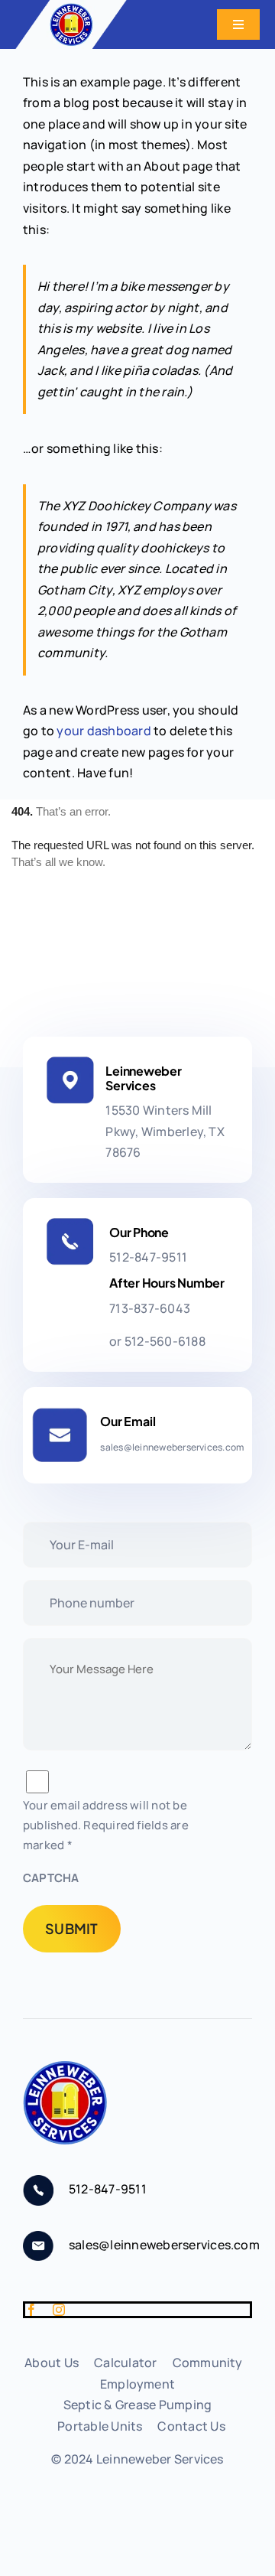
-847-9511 (148, 1257)
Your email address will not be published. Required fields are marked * (106, 1825)
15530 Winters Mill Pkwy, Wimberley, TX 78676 (165, 1131)
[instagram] (59, 2310)
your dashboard (104, 731)
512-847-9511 (108, 2189)
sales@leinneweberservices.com (164, 2245)
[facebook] (31, 2310)
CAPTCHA (51, 1878)
